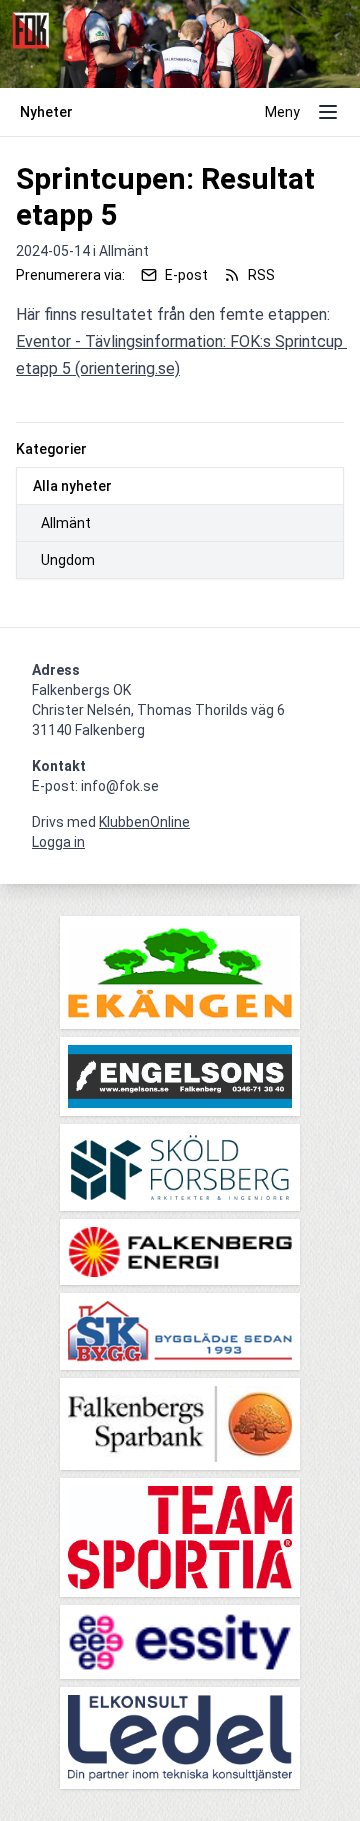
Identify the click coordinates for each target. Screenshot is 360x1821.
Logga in (58, 842)
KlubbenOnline (144, 822)
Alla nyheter (72, 486)
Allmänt (66, 523)
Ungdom (68, 560)
